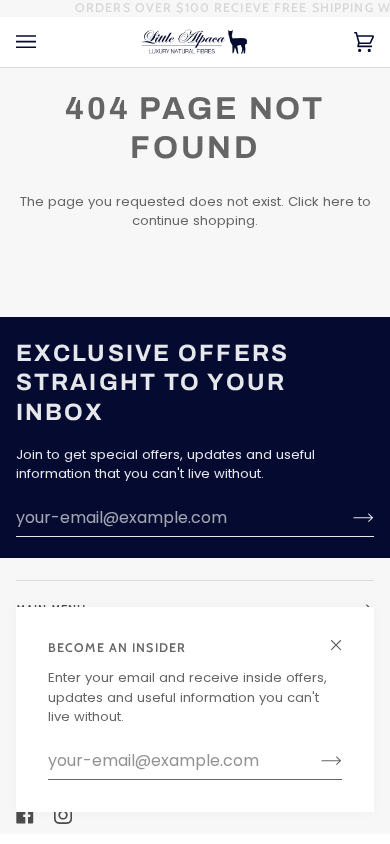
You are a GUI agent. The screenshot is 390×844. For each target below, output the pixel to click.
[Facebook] (25, 815)
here (338, 201)
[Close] (344, 636)
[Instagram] (63, 815)
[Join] (315, 761)
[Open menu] (46, 42)
